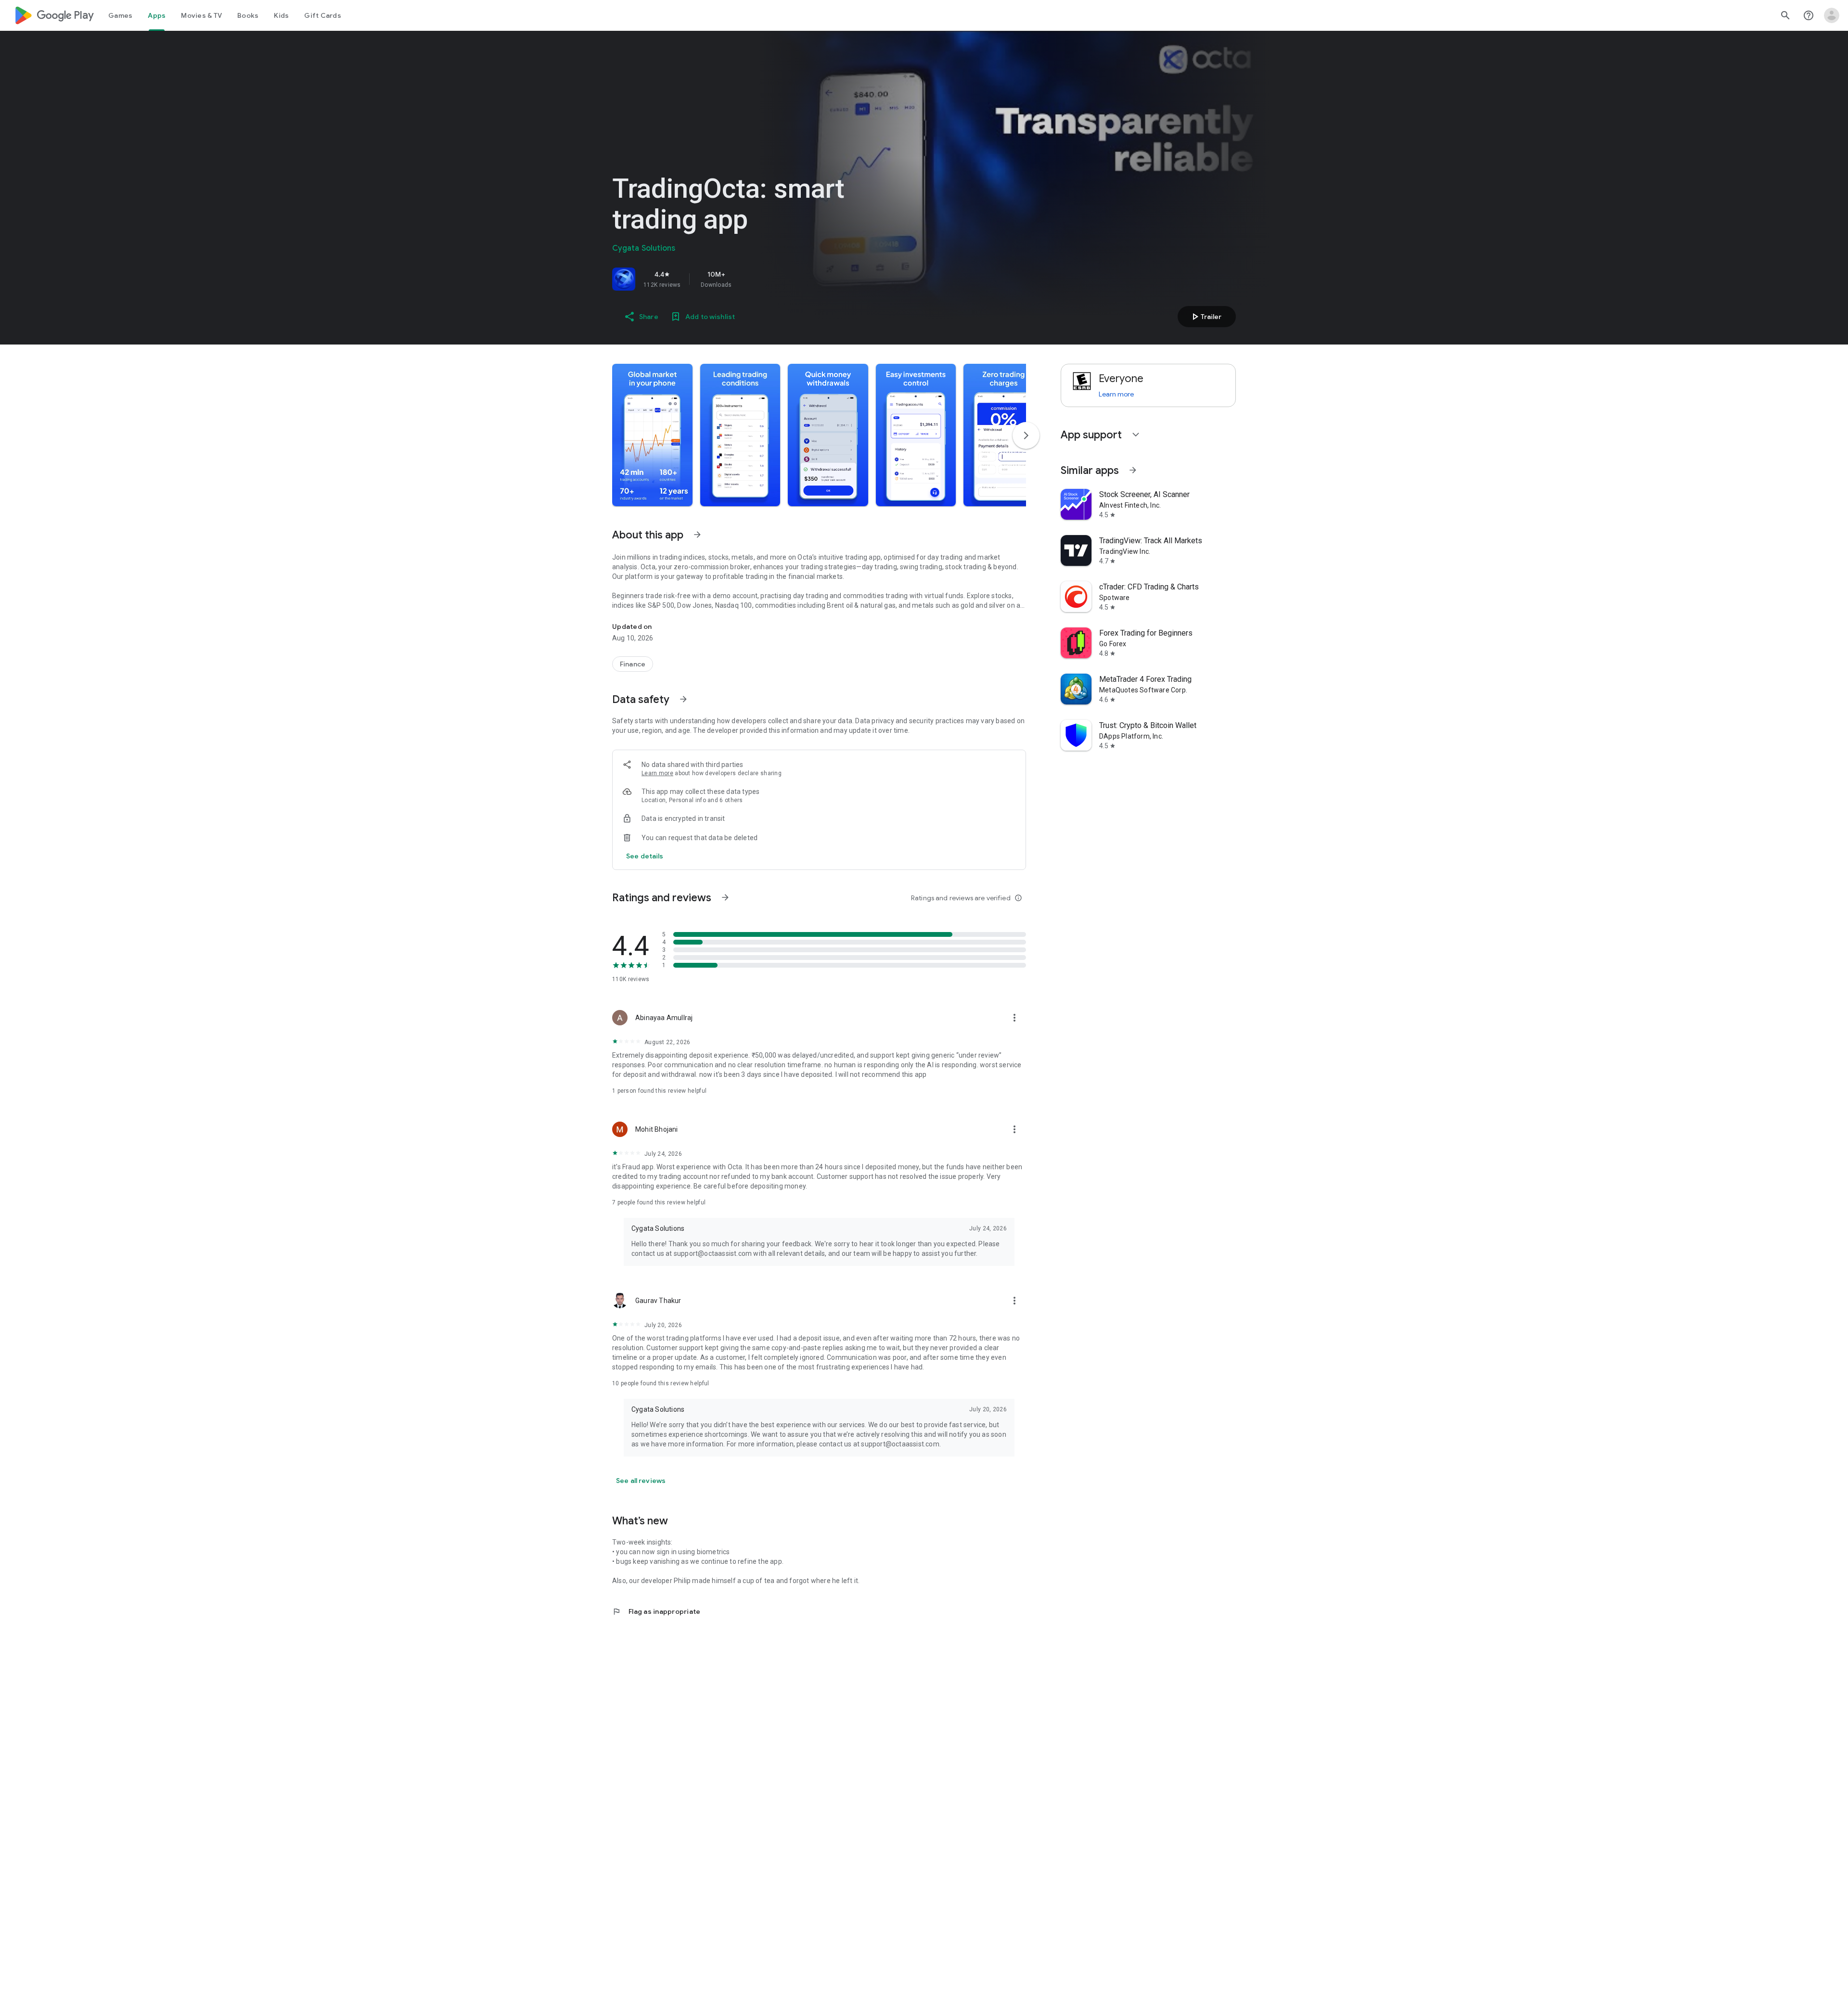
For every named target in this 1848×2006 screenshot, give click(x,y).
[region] (747, 279)
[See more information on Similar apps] (1133, 470)
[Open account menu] (1832, 15)
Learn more (657, 773)
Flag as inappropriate (656, 1611)
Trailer (1205, 317)
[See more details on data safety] (645, 856)
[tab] (120, 15)
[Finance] (633, 664)
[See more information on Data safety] (683, 699)
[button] (652, 435)
